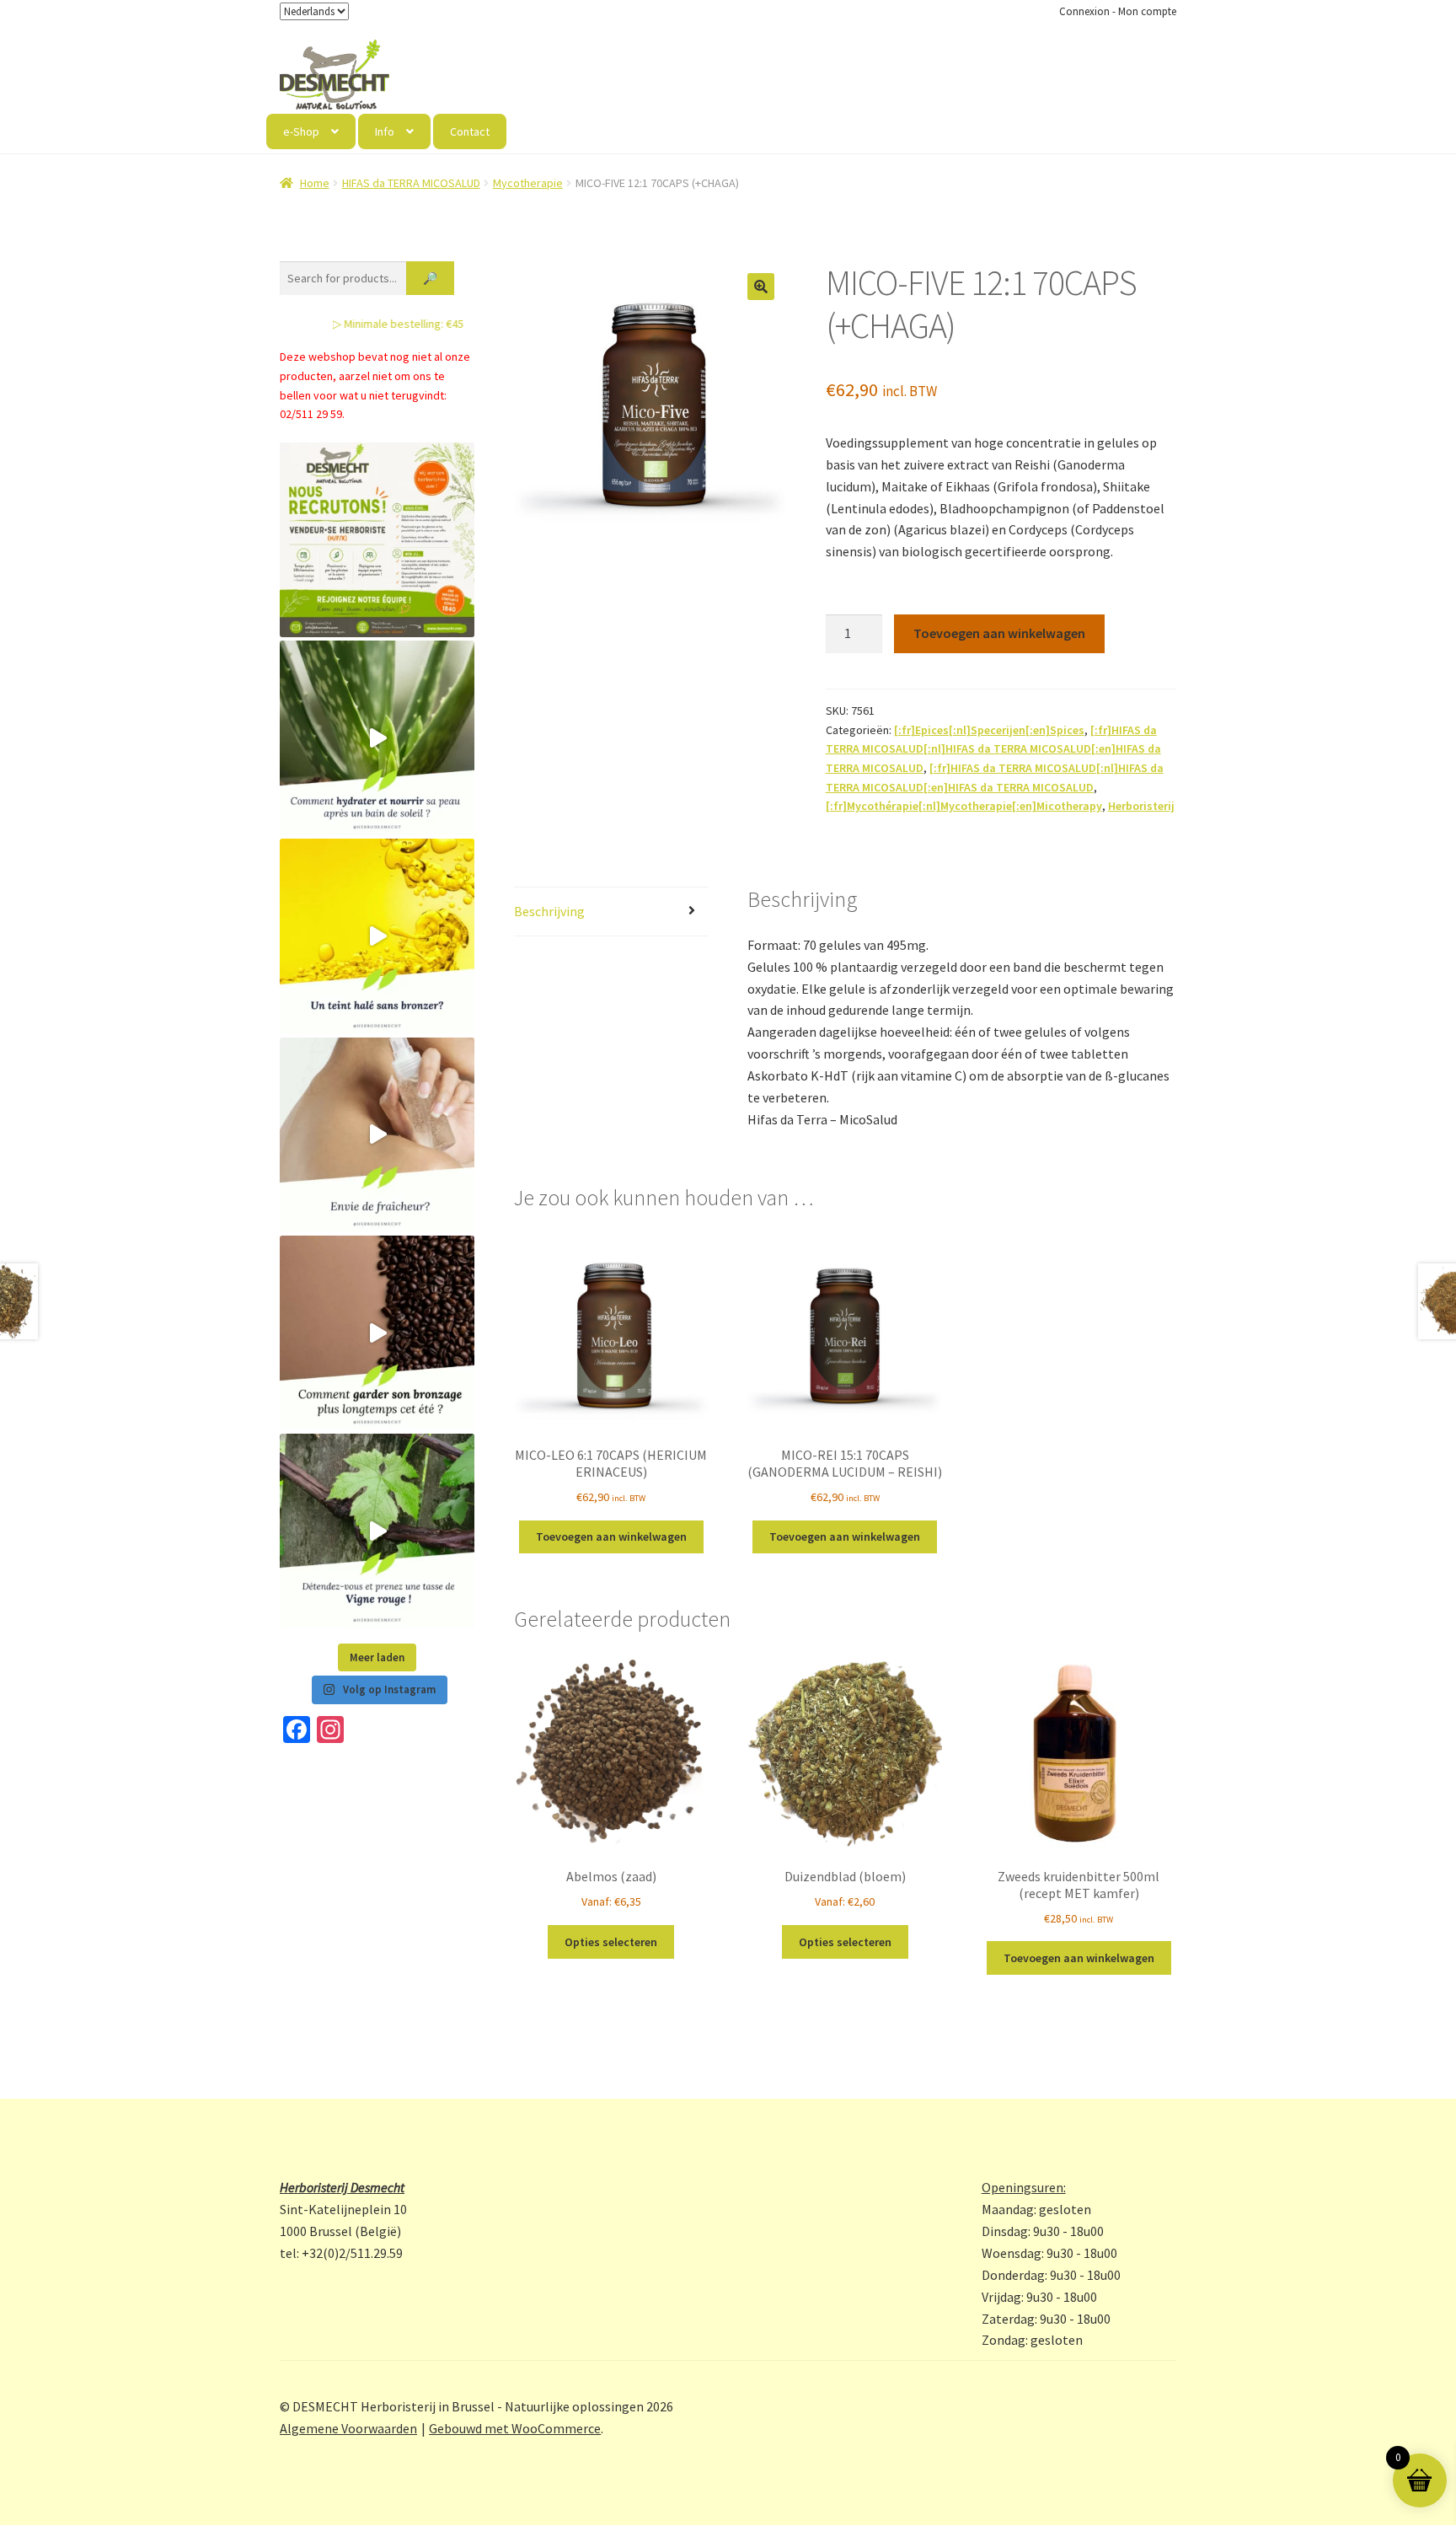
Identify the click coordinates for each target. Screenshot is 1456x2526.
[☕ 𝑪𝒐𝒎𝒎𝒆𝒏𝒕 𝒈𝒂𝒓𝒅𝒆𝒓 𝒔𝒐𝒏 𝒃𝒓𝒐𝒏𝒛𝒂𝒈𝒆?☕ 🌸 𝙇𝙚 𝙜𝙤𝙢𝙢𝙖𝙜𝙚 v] (377, 1333)
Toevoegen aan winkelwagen (999, 633)
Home (315, 183)
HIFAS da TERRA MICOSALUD (411, 183)
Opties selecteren (611, 1942)
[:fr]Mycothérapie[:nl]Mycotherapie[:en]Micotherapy (964, 806)
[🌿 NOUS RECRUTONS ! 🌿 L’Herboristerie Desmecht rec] (377, 540)
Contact (470, 131)
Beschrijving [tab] (549, 911)
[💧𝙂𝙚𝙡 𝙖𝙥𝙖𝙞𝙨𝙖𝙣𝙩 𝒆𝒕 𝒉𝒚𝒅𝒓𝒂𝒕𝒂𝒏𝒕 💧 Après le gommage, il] (377, 738)
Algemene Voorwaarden (348, 2428)
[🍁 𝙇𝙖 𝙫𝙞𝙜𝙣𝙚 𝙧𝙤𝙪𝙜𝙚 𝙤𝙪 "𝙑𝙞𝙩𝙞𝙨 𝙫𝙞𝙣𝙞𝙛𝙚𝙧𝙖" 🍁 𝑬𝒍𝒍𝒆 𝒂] (377, 1531)
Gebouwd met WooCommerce (515, 2428)
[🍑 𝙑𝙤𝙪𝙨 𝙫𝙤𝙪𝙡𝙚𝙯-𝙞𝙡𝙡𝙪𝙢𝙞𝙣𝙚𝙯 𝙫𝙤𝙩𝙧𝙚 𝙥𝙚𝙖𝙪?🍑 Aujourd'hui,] (377, 936)
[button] (761, 287)
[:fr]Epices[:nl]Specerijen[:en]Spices (989, 730)
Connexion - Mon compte (1118, 11)
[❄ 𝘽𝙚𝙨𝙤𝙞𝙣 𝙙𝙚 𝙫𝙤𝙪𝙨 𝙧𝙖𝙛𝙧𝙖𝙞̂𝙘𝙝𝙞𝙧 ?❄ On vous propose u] (377, 1135)
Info (385, 131)
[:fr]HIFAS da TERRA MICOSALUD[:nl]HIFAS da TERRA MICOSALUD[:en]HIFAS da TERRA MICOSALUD (993, 749)
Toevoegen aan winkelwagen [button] (611, 1537)
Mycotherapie (528, 183)
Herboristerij (1141, 806)
